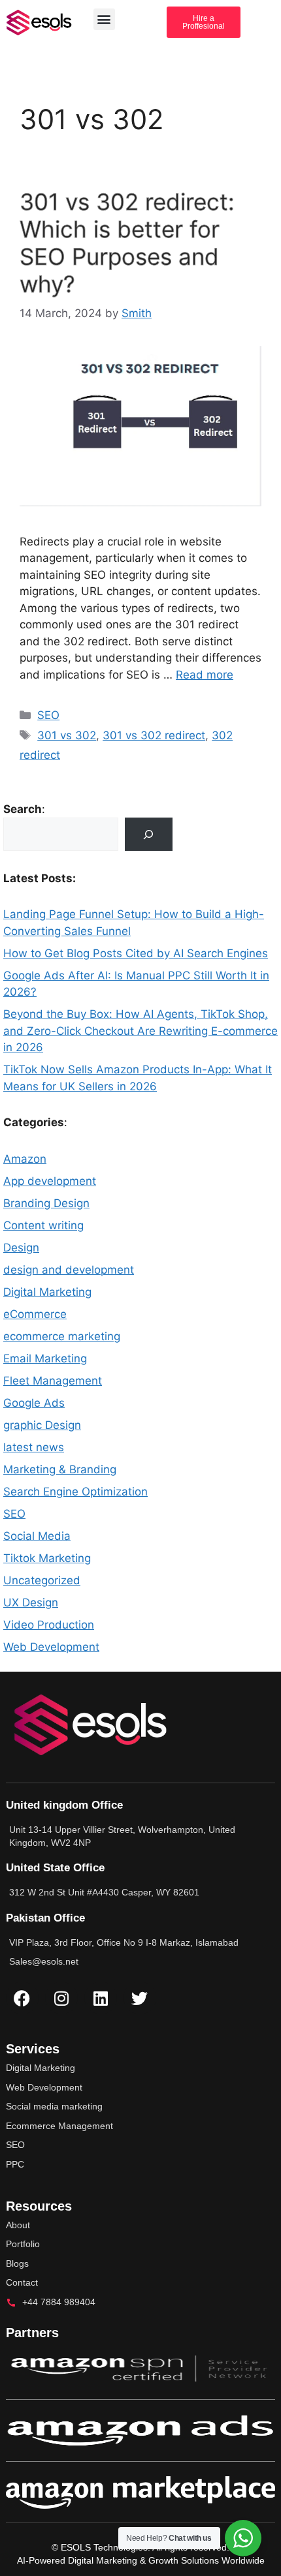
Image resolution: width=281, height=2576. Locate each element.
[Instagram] (61, 1998)
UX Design (31, 1602)
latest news (34, 1447)
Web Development (51, 1647)
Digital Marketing (47, 1292)
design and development (69, 1270)
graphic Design (42, 1425)
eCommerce (35, 1314)
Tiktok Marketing (47, 1558)
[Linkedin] (101, 1998)
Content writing (43, 1225)
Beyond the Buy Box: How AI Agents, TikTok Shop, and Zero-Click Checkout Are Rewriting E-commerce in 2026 (140, 1031)
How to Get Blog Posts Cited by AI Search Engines (136, 953)
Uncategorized (42, 1580)
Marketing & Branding (60, 1469)
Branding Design (46, 1203)
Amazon (25, 1159)
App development (50, 1181)
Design (21, 1248)
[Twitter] (140, 1998)
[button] (104, 19)
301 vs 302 (67, 735)
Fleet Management (53, 1381)
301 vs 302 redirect (154, 735)
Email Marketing (45, 1358)
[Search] (149, 834)
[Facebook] (22, 1998)
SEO (48, 715)
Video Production (49, 1625)
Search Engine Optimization (75, 1492)
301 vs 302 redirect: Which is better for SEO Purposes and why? (127, 243)
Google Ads (34, 1403)
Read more (205, 675)
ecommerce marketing (62, 1336)
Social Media (37, 1536)
